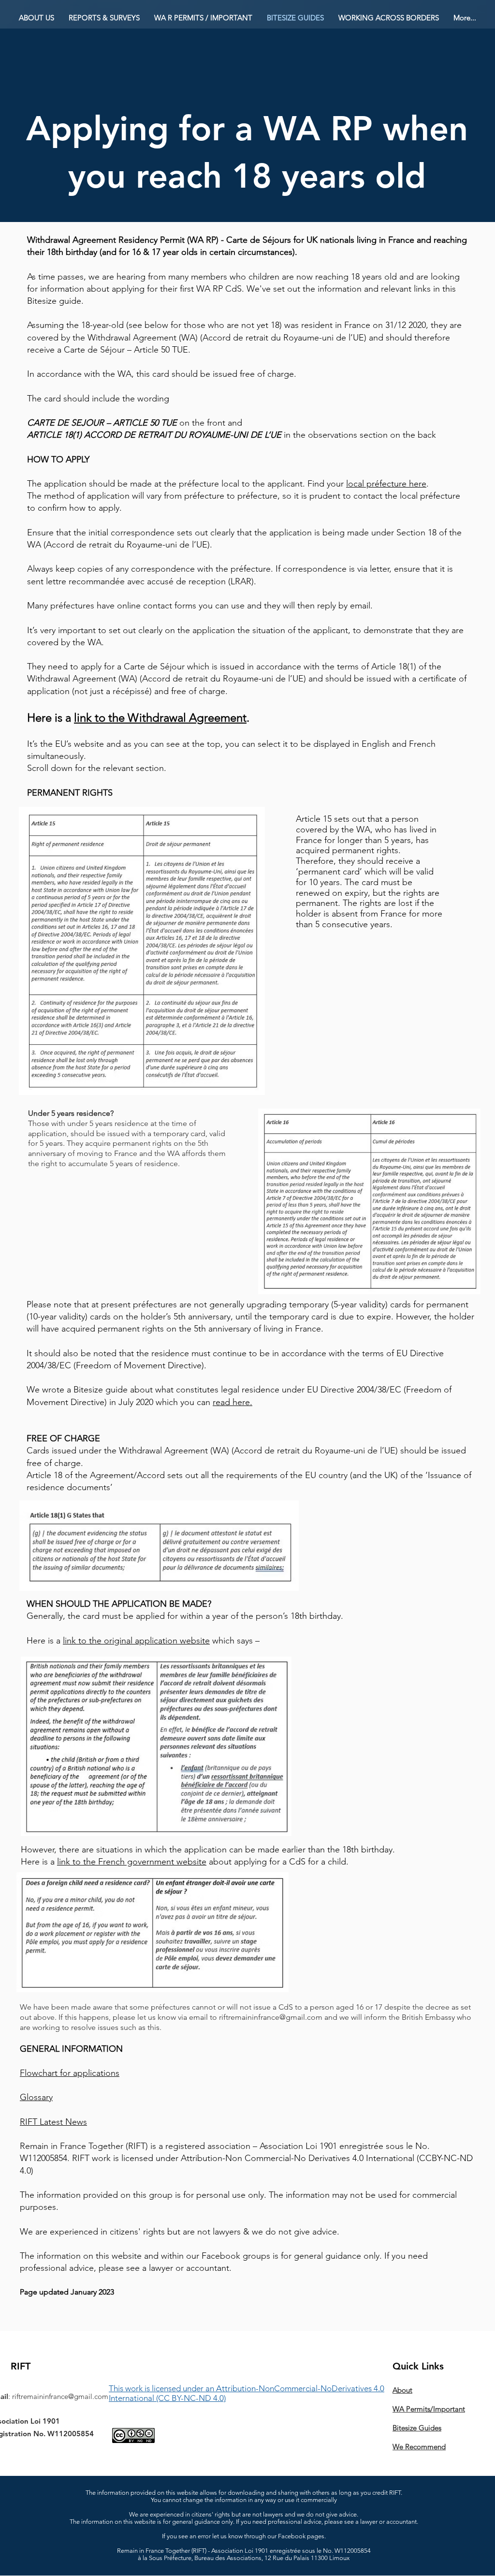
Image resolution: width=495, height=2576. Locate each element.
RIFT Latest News (53, 2122)
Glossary (36, 2097)
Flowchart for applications (70, 2073)
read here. (233, 1402)
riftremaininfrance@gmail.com (271, 2017)
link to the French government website (132, 1862)
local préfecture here (386, 484)
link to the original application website (136, 1641)
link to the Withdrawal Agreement (160, 718)
